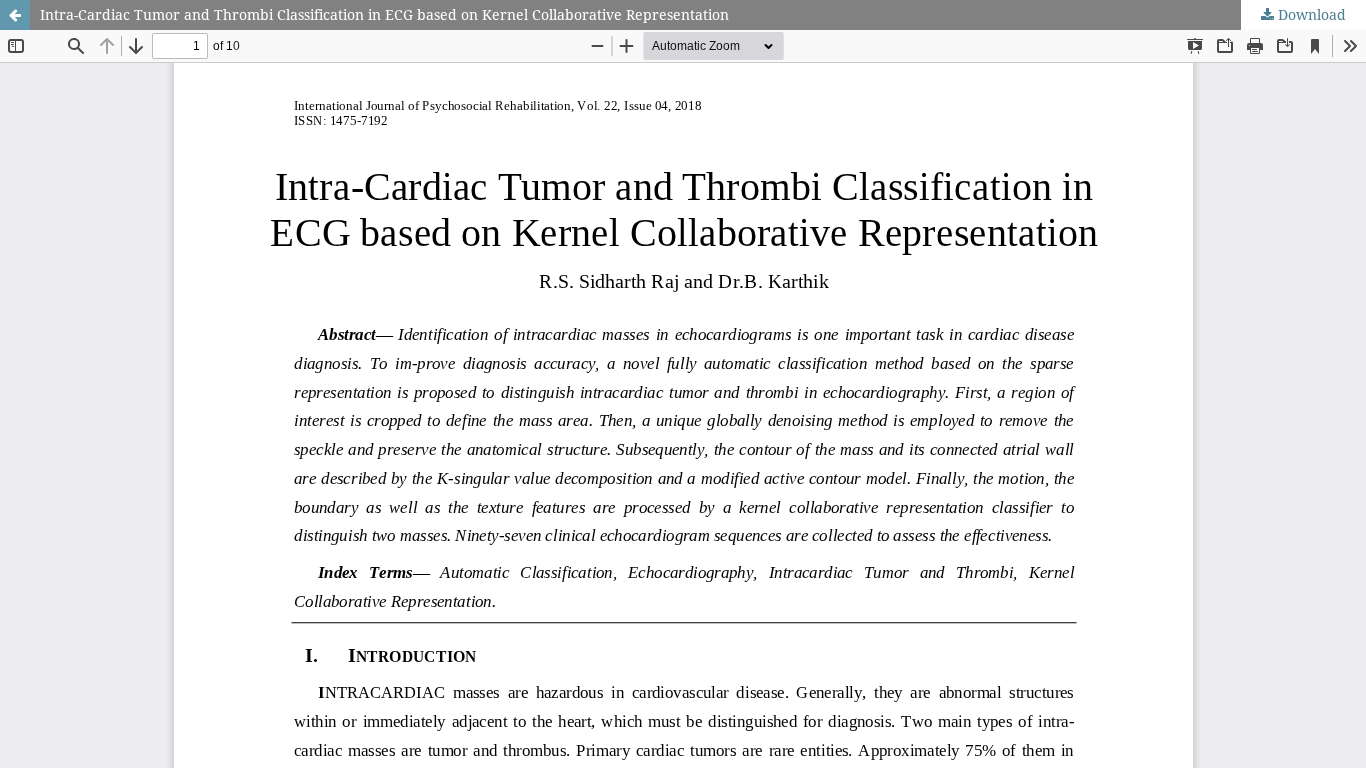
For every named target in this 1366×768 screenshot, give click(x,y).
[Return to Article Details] (15, 15)
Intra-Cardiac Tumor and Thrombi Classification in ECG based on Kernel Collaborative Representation (384, 14)
